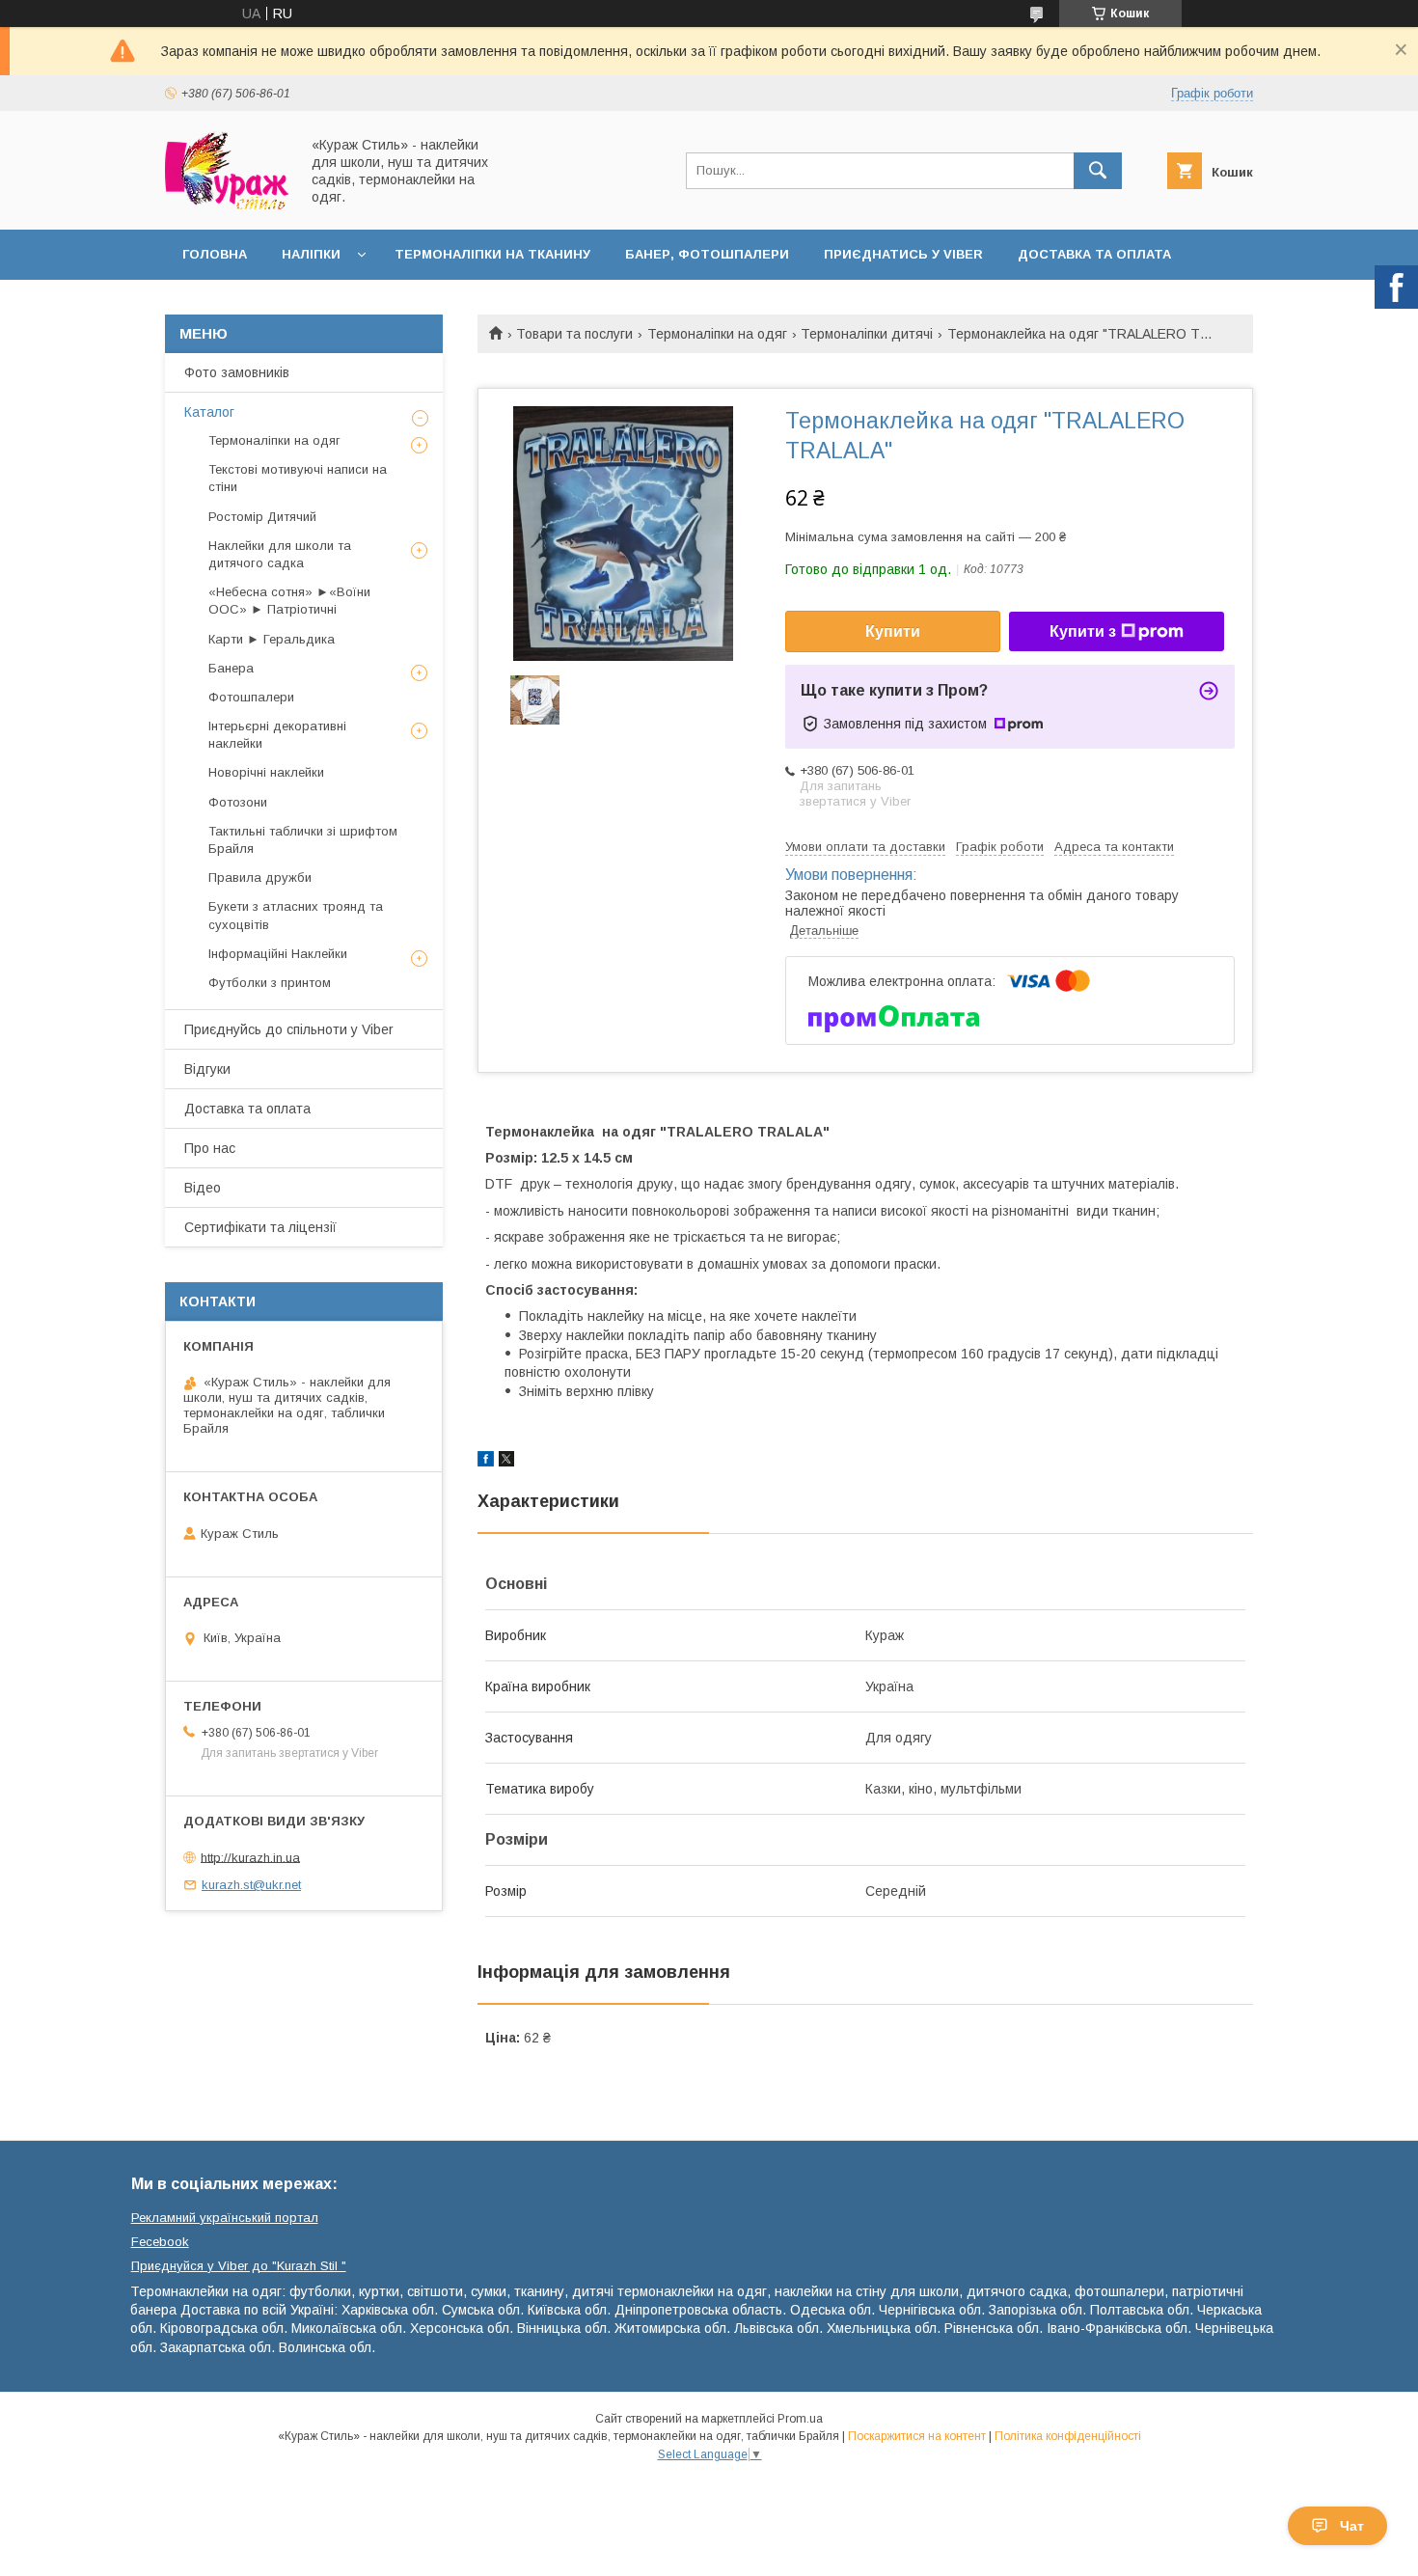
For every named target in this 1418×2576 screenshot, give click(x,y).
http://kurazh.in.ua (250, 1857)
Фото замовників (237, 372)
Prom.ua (800, 2419)
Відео (203, 1188)
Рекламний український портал (225, 2218)
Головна (215, 254)
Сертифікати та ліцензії (260, 1227)
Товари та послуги (574, 334)
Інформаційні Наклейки (278, 954)
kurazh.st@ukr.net (251, 1885)
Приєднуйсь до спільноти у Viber (289, 1029)
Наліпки (311, 254)
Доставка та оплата (1094, 254)
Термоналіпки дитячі (867, 334)
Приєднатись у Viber (903, 254)
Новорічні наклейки (266, 772)
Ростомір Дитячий (262, 517)
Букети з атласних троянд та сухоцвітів (296, 915)
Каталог (209, 412)
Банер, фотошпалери (707, 254)
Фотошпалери (251, 697)
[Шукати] (1098, 171)
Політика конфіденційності (1068, 2436)
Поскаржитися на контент (917, 2436)
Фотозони (238, 802)
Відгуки (207, 1069)
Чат (1352, 2526)
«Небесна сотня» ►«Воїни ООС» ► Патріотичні (289, 601)
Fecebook (160, 2242)
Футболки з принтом (270, 983)
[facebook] (486, 1462)
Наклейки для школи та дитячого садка (280, 554)
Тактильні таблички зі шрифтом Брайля (303, 840)
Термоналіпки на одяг (717, 334)
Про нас (210, 1148)
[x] (506, 1462)
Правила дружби (260, 877)
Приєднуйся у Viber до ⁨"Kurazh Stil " (239, 2266)
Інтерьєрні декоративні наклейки (277, 735)
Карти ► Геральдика (272, 639)
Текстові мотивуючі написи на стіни (298, 478)
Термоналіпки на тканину (492, 254)
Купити (893, 631)
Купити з (1083, 631)
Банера (231, 668)
